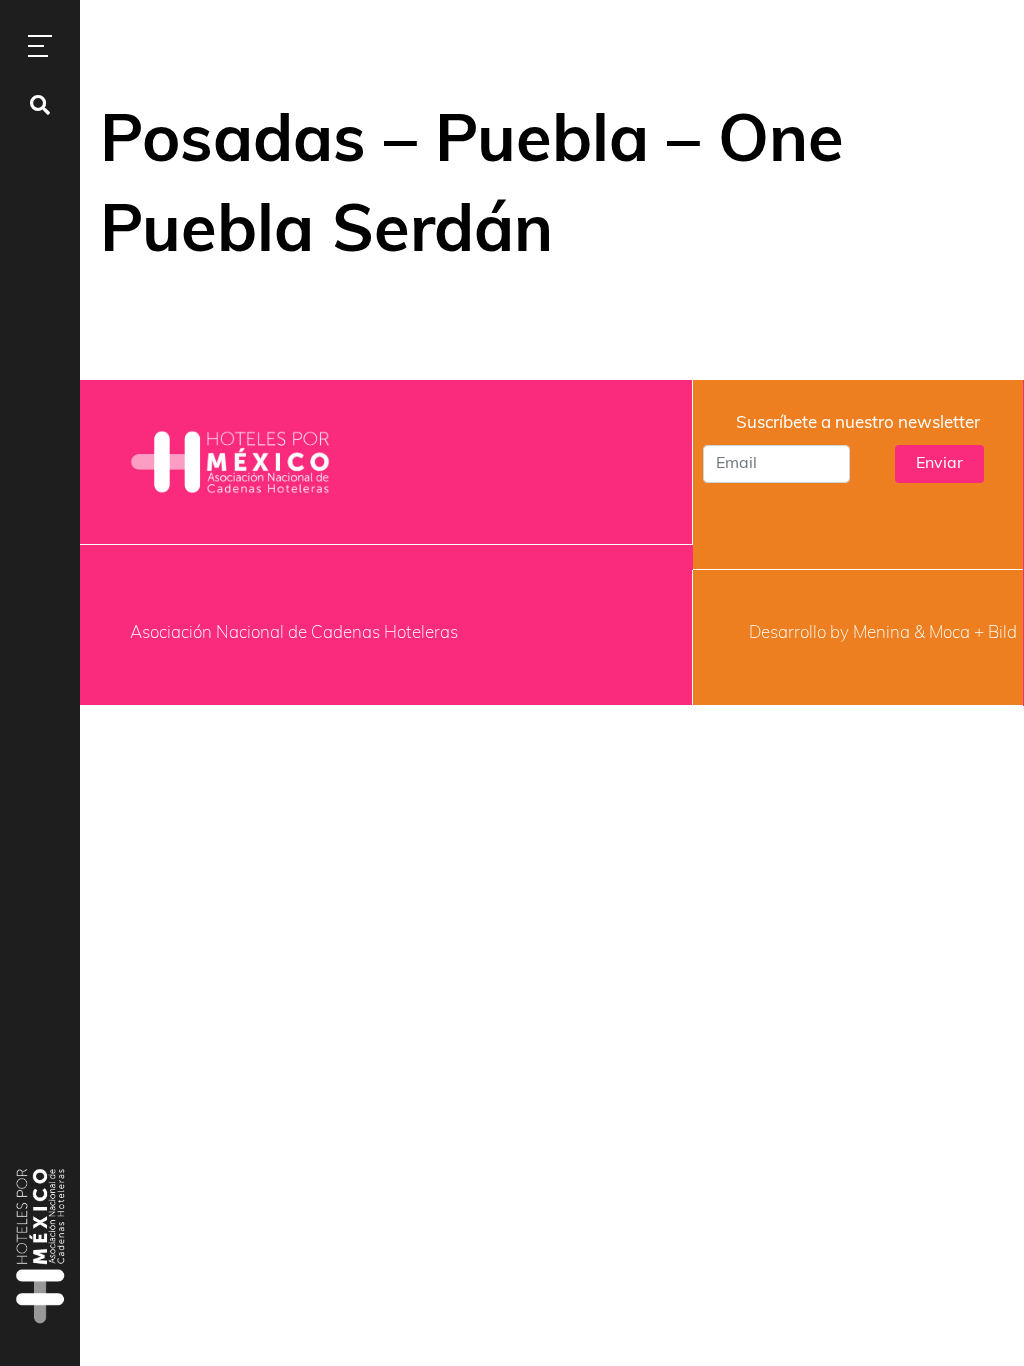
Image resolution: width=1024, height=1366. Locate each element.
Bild (1002, 633)
